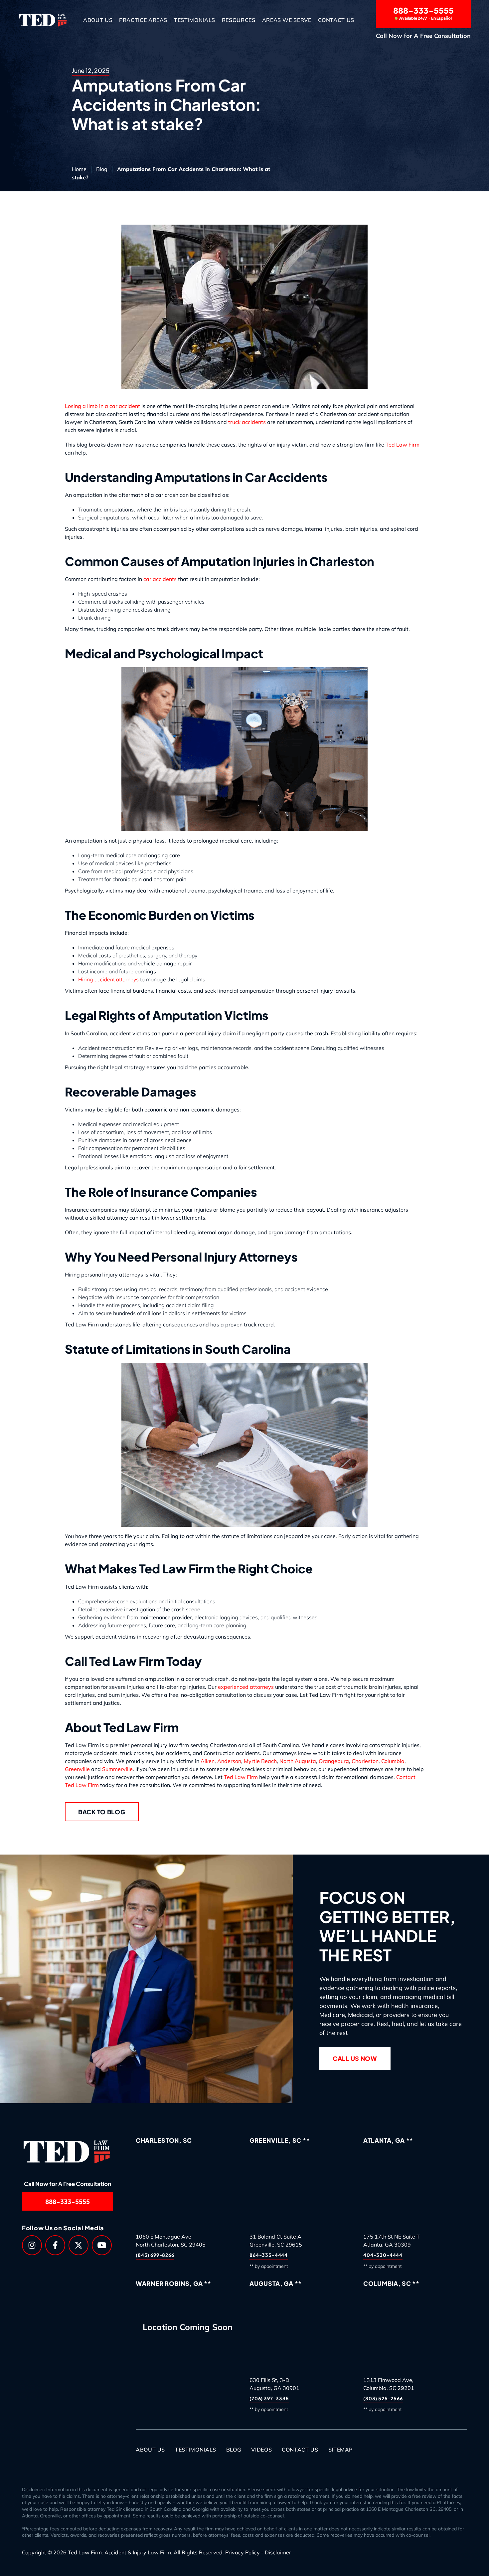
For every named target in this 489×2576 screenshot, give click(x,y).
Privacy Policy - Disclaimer (258, 2552)
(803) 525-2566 (383, 2398)
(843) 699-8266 (155, 2255)
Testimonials (195, 20)
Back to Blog (102, 1812)
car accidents (160, 579)
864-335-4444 (269, 2255)
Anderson (229, 1761)
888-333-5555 (423, 13)
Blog (102, 169)
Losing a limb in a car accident (102, 406)
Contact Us (336, 20)
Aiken (208, 1761)
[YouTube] (102, 2245)
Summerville (117, 1769)
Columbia (393, 1761)
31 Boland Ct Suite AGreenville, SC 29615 (276, 2241)
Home (79, 169)
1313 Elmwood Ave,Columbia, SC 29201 (389, 2384)
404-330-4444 (383, 2255)
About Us (98, 20)
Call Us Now (355, 2059)
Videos (261, 2450)
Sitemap (340, 2450)
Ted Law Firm (403, 445)
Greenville (77, 1769)
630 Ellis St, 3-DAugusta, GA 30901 (274, 2384)
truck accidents (247, 422)
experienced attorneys (246, 1687)
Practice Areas (143, 20)
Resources (239, 20)
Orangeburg (334, 1761)
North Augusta (298, 1761)
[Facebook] (55, 2245)
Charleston (365, 1761)
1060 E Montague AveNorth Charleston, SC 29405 (171, 2241)
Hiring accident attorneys (108, 979)
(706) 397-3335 (269, 2398)
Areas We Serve (287, 20)
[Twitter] (79, 2245)
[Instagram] (32, 2245)
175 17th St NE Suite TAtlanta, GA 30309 (392, 2241)
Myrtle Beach (260, 1761)
